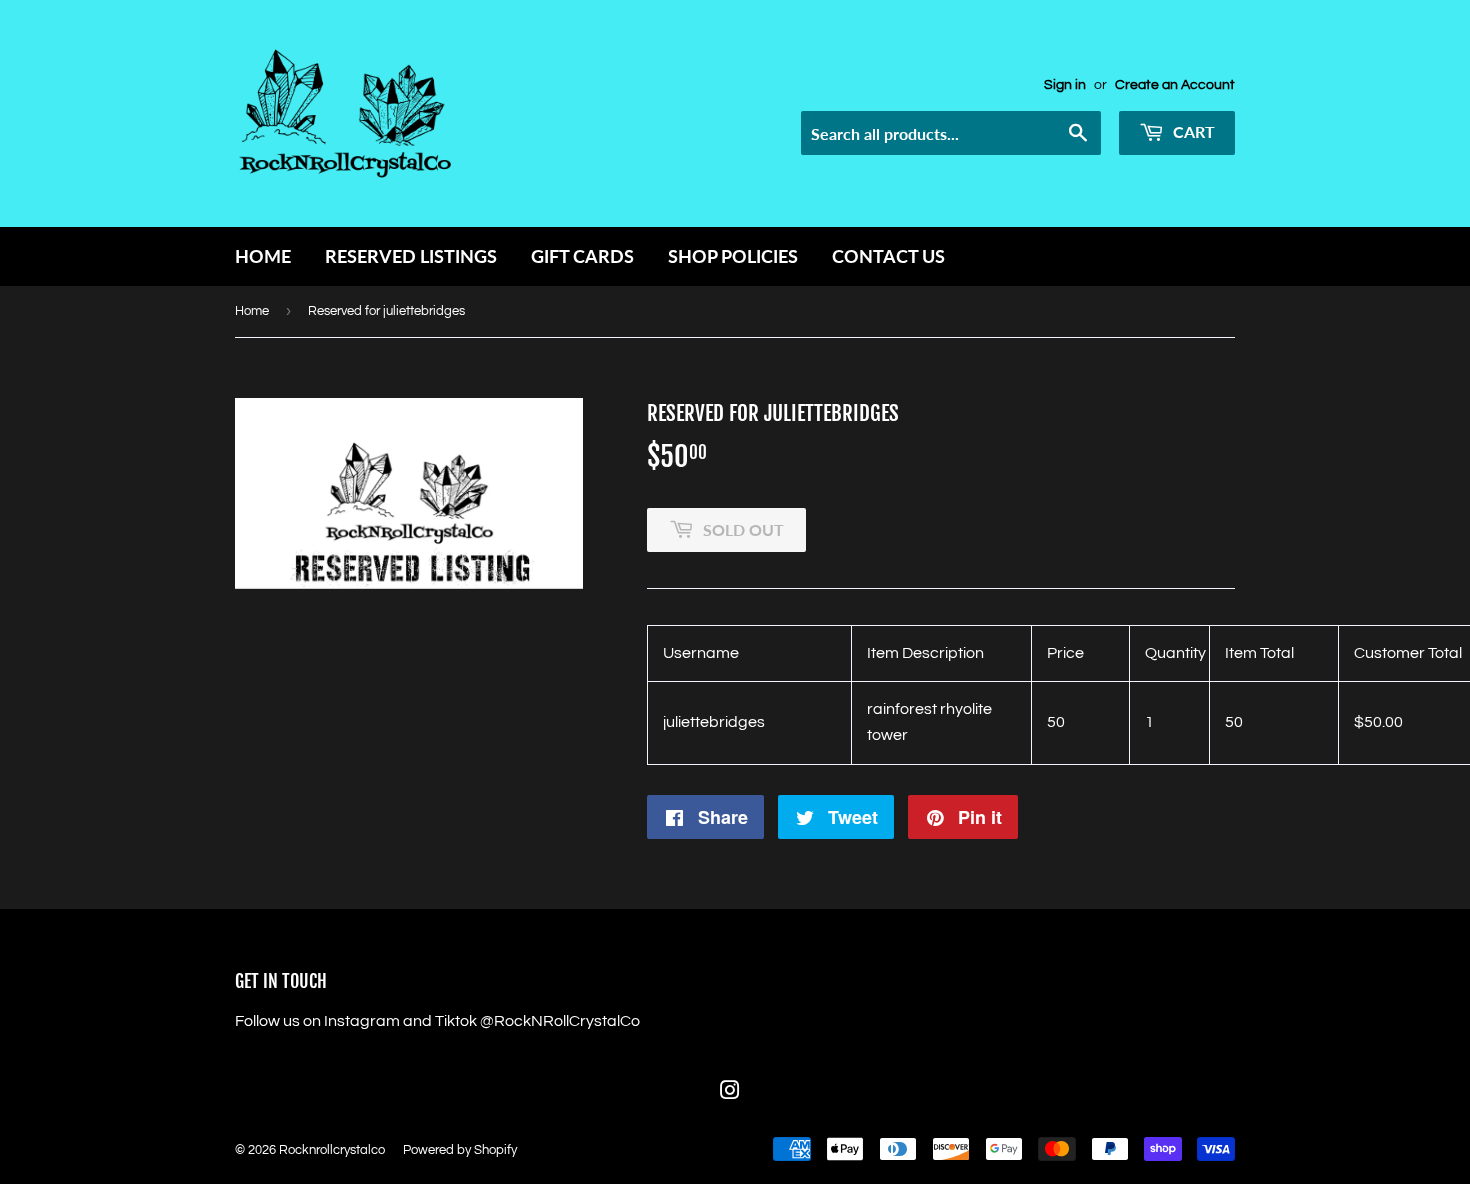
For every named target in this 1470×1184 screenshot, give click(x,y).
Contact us (888, 256)
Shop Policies (733, 256)
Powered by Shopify (460, 1150)
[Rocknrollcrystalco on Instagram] (730, 1093)
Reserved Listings (411, 256)
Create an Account (1175, 85)
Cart (1192, 131)
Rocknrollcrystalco (332, 1150)
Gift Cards (582, 256)
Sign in (1065, 85)
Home (263, 256)
